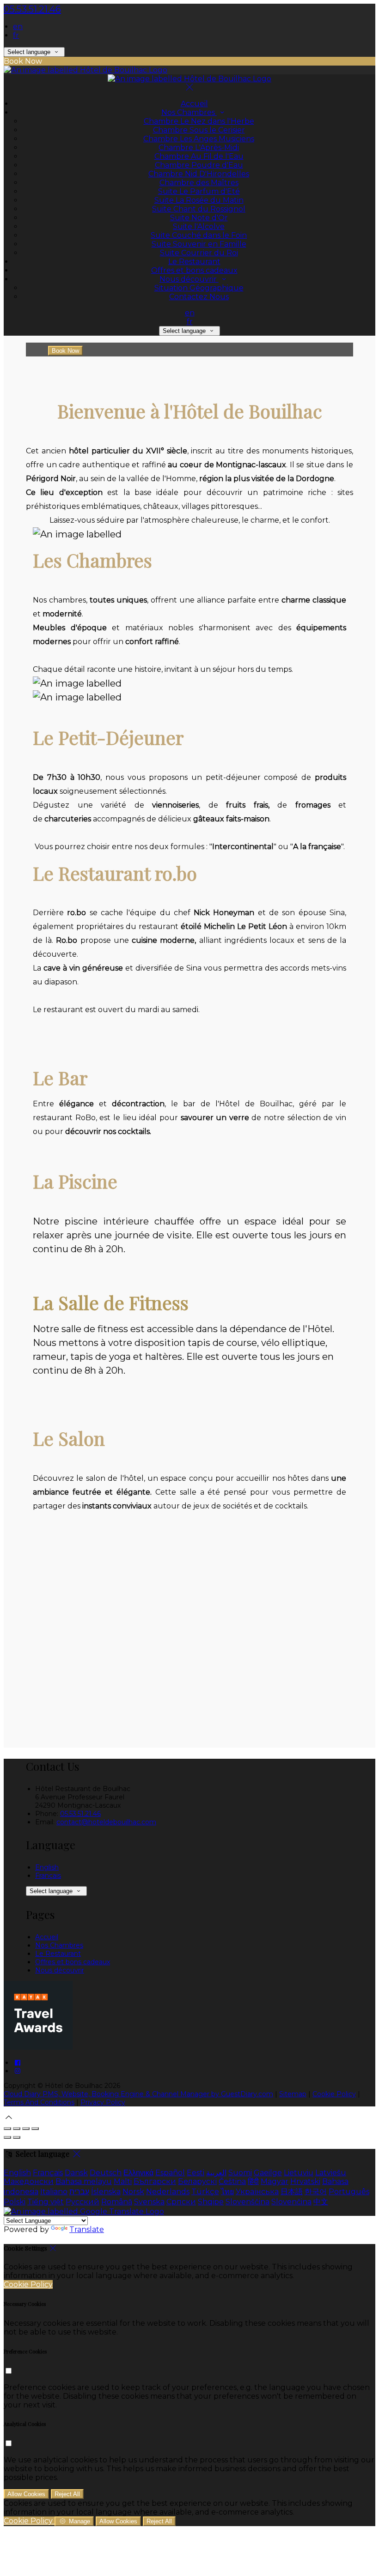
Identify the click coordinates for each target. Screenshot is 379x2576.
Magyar (275, 2181)
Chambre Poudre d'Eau (199, 165)
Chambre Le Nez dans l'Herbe (199, 121)
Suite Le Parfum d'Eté (199, 191)
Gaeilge (268, 2173)
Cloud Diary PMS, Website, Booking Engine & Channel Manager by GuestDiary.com (138, 2094)
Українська (257, 2192)
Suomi (240, 2173)
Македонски (29, 2181)
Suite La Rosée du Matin (199, 200)
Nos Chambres (189, 112)
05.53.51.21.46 (32, 9)
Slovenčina (291, 2202)
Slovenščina (248, 2202)
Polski (15, 2202)
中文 (321, 2202)
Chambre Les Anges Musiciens (199, 139)
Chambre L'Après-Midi (199, 148)
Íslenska (106, 2192)
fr (16, 35)
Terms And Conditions (39, 2102)
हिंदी (253, 2181)
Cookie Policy (334, 2094)
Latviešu (331, 2173)
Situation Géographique (199, 288)
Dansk (76, 2173)
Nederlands (168, 2192)
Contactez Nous (199, 297)
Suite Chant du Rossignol (199, 209)
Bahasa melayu (84, 2181)
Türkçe (205, 2192)
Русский (83, 2202)
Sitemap (293, 2094)
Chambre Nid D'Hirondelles (199, 174)
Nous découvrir (189, 279)
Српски (181, 2202)
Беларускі (197, 2181)
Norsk (133, 2192)
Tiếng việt (46, 2202)
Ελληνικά (138, 2173)
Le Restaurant (194, 262)
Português (349, 2192)
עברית (79, 2192)
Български (155, 2181)
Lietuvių (299, 2173)
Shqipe (211, 2202)
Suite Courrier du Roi (199, 253)
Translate (87, 2229)
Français (48, 1876)
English (47, 1867)
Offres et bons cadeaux (194, 270)
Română (117, 2202)
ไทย (227, 2192)
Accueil (194, 104)
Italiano (54, 2192)
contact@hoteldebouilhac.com (106, 1822)
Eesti (196, 2173)
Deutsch (106, 2173)
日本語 (292, 2192)
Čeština (232, 2181)
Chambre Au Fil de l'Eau (199, 156)
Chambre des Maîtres (199, 183)
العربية (216, 2173)
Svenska (149, 2202)
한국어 (316, 2192)
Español (170, 2173)
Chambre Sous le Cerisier (199, 130)
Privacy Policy (103, 2102)
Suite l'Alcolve (199, 226)
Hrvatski (305, 2181)
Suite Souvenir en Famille (199, 244)
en (18, 27)
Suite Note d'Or (199, 218)
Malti (123, 2181)
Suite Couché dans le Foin (199, 235)
